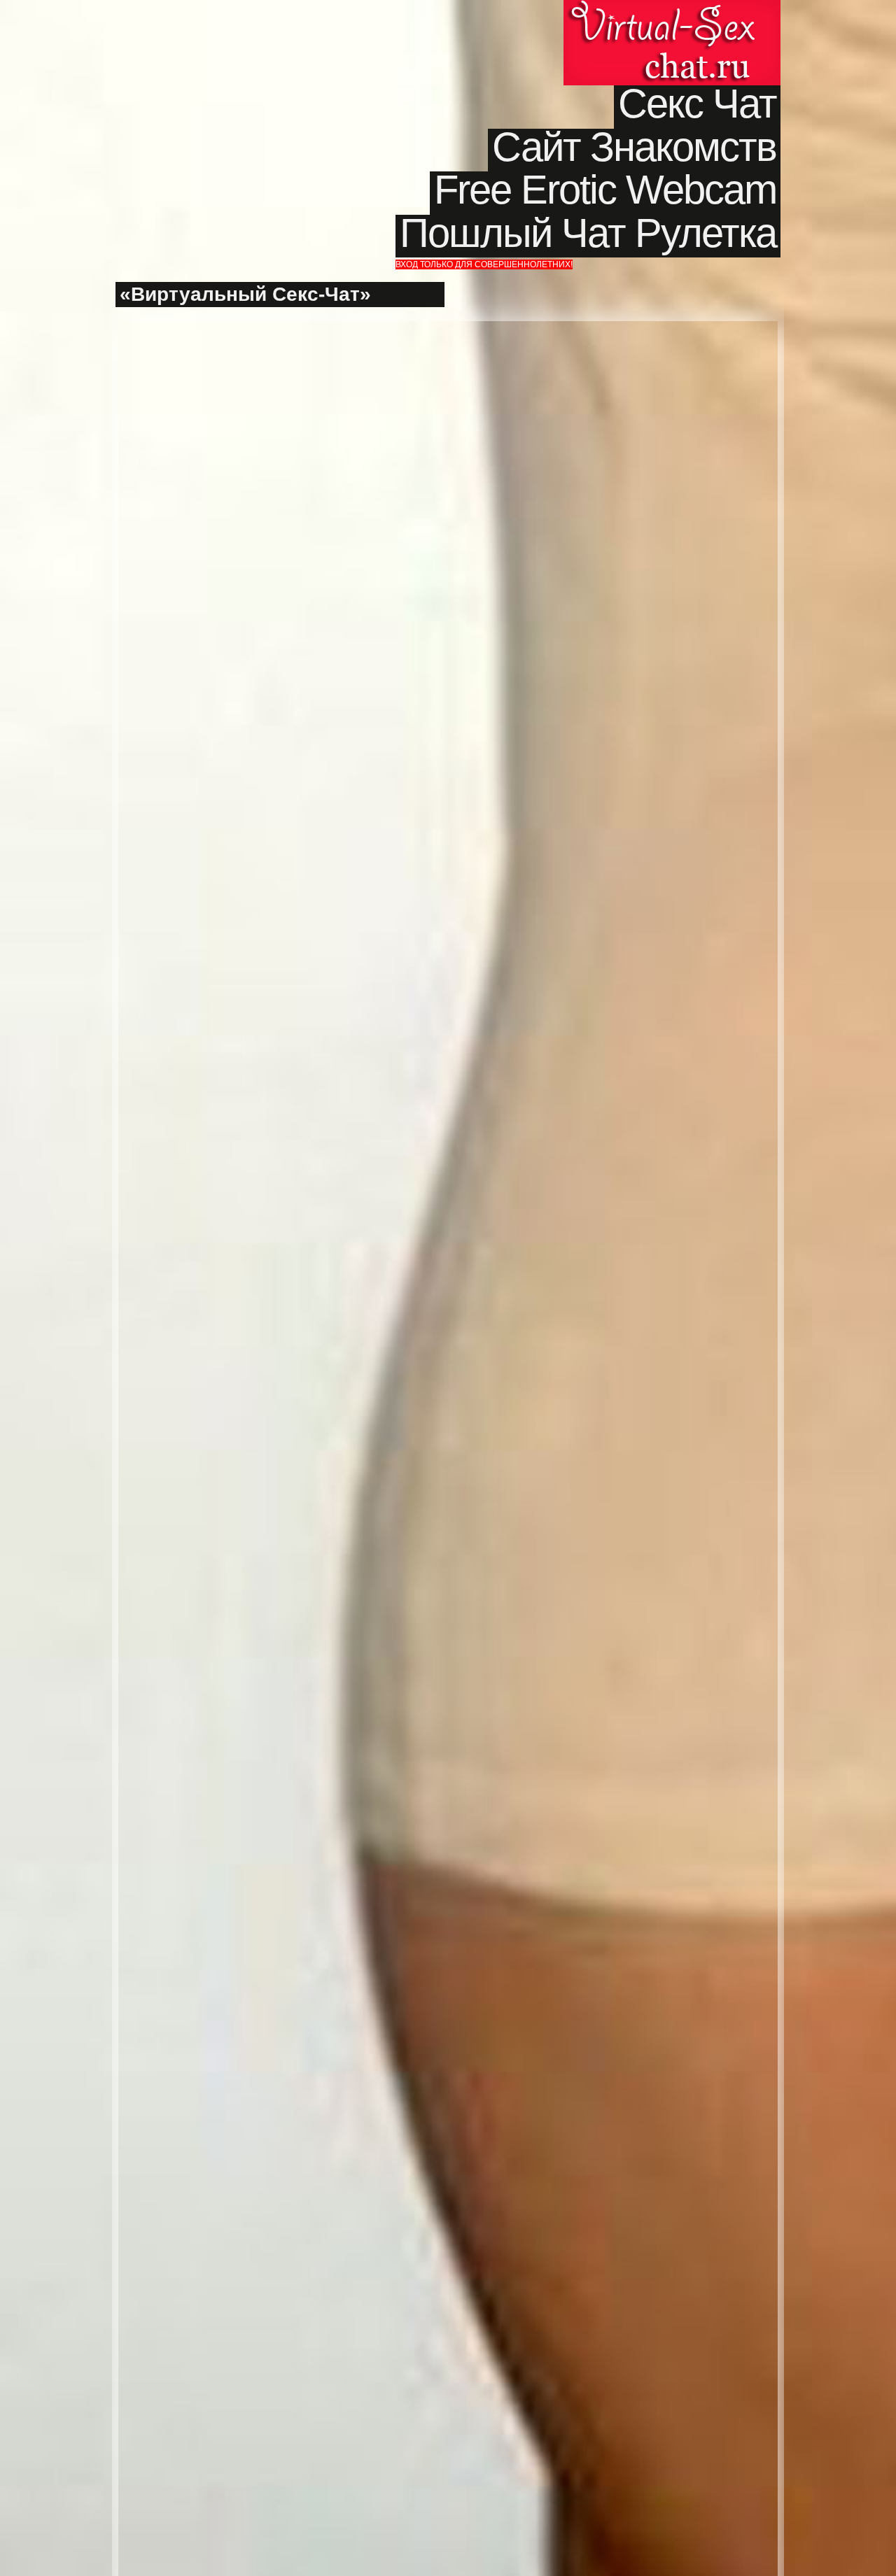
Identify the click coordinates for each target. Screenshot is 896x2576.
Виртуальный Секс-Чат (672, 43)
